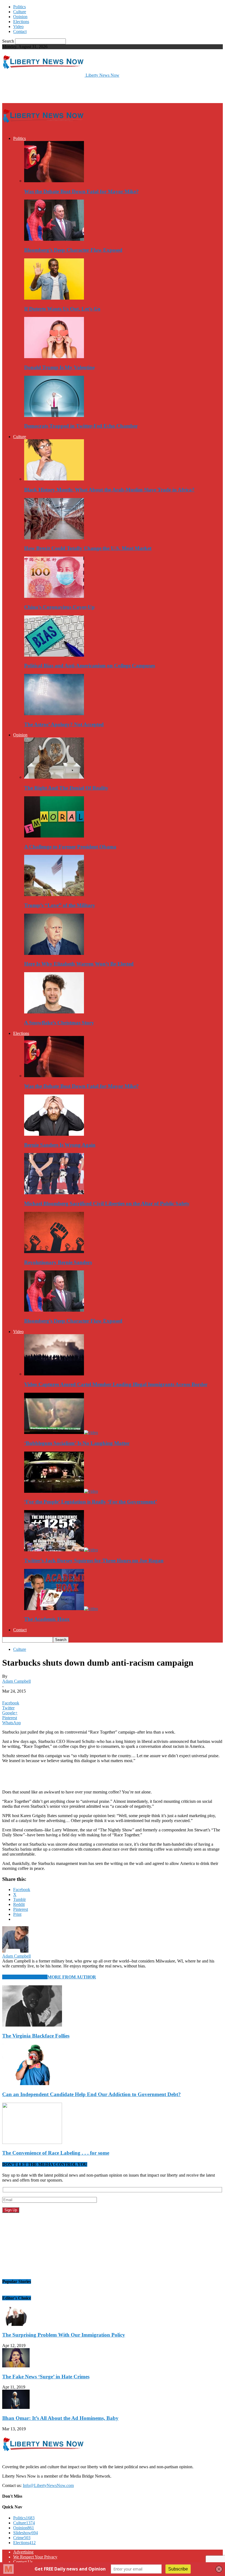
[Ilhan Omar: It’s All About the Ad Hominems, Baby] (16, 2407)
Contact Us (23, 2562)
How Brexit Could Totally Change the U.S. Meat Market (88, 548)
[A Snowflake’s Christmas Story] (54, 1012)
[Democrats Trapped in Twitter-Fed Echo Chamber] (54, 415)
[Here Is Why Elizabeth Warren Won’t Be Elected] (54, 953)
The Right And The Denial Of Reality (66, 788)
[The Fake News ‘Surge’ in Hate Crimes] (16, 2366)
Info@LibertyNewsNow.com (48, 2485)
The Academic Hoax (47, 1619)
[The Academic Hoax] (61, 1609)
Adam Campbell (16, 1681)
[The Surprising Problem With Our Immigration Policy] (16, 2324)
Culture (20, 12)
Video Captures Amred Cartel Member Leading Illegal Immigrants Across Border (116, 1384)
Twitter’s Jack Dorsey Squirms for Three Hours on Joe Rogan (94, 1561)
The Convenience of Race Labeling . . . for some (56, 2153)
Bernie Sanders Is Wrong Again (60, 1145)
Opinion (20, 17)
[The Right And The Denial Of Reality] (54, 777)
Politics (19, 7)
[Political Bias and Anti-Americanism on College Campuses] (54, 655)
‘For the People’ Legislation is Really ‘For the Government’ (91, 1502)
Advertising (23, 2552)
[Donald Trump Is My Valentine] (54, 357)
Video (18, 27)
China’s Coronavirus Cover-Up (59, 607)
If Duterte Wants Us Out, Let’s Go (62, 309)
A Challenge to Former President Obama (70, 847)
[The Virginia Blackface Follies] (32, 2025)
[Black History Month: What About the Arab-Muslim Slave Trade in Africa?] (54, 479)
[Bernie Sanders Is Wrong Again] (54, 1134)
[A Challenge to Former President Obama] (54, 836)
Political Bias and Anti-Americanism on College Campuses (90, 666)
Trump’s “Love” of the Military (60, 905)
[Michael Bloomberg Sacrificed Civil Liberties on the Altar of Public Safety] (54, 1193)
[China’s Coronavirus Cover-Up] (54, 596)
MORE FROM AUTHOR (72, 1977)
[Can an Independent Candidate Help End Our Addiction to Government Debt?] (32, 2084)
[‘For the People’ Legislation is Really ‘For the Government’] (61, 1491)
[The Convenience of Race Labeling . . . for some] (32, 2142)
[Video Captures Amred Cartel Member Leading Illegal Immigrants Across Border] (54, 1374)
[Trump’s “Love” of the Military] (54, 895)
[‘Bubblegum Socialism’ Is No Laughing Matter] (61, 1432)
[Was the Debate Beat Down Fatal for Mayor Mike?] (54, 181)
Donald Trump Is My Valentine (59, 367)
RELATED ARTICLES (25, 1977)
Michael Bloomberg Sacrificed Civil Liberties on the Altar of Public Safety (107, 1203)
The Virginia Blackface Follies (36, 2036)
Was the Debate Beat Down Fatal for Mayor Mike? (81, 191)
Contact (20, 31)
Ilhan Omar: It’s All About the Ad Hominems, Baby (60, 2418)
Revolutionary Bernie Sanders (58, 1262)
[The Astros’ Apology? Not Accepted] (54, 714)
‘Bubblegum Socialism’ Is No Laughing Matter (77, 1443)
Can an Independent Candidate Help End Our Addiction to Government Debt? (92, 2094)
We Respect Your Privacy (35, 2557)
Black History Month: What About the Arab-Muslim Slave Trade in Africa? (109, 490)
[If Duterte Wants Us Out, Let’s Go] (54, 298)
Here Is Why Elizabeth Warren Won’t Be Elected (79, 964)
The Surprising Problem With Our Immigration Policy (64, 2335)
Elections (21, 22)
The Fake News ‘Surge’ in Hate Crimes (46, 2377)
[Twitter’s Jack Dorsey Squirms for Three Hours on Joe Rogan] (61, 1550)
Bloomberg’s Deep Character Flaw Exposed (73, 250)
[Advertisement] (66, 90)
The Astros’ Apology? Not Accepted (64, 724)
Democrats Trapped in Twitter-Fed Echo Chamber (81, 426)
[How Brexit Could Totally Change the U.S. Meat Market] (54, 538)
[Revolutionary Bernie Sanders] (54, 1252)
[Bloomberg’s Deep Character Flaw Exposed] (54, 239)
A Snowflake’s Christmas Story (59, 1023)
